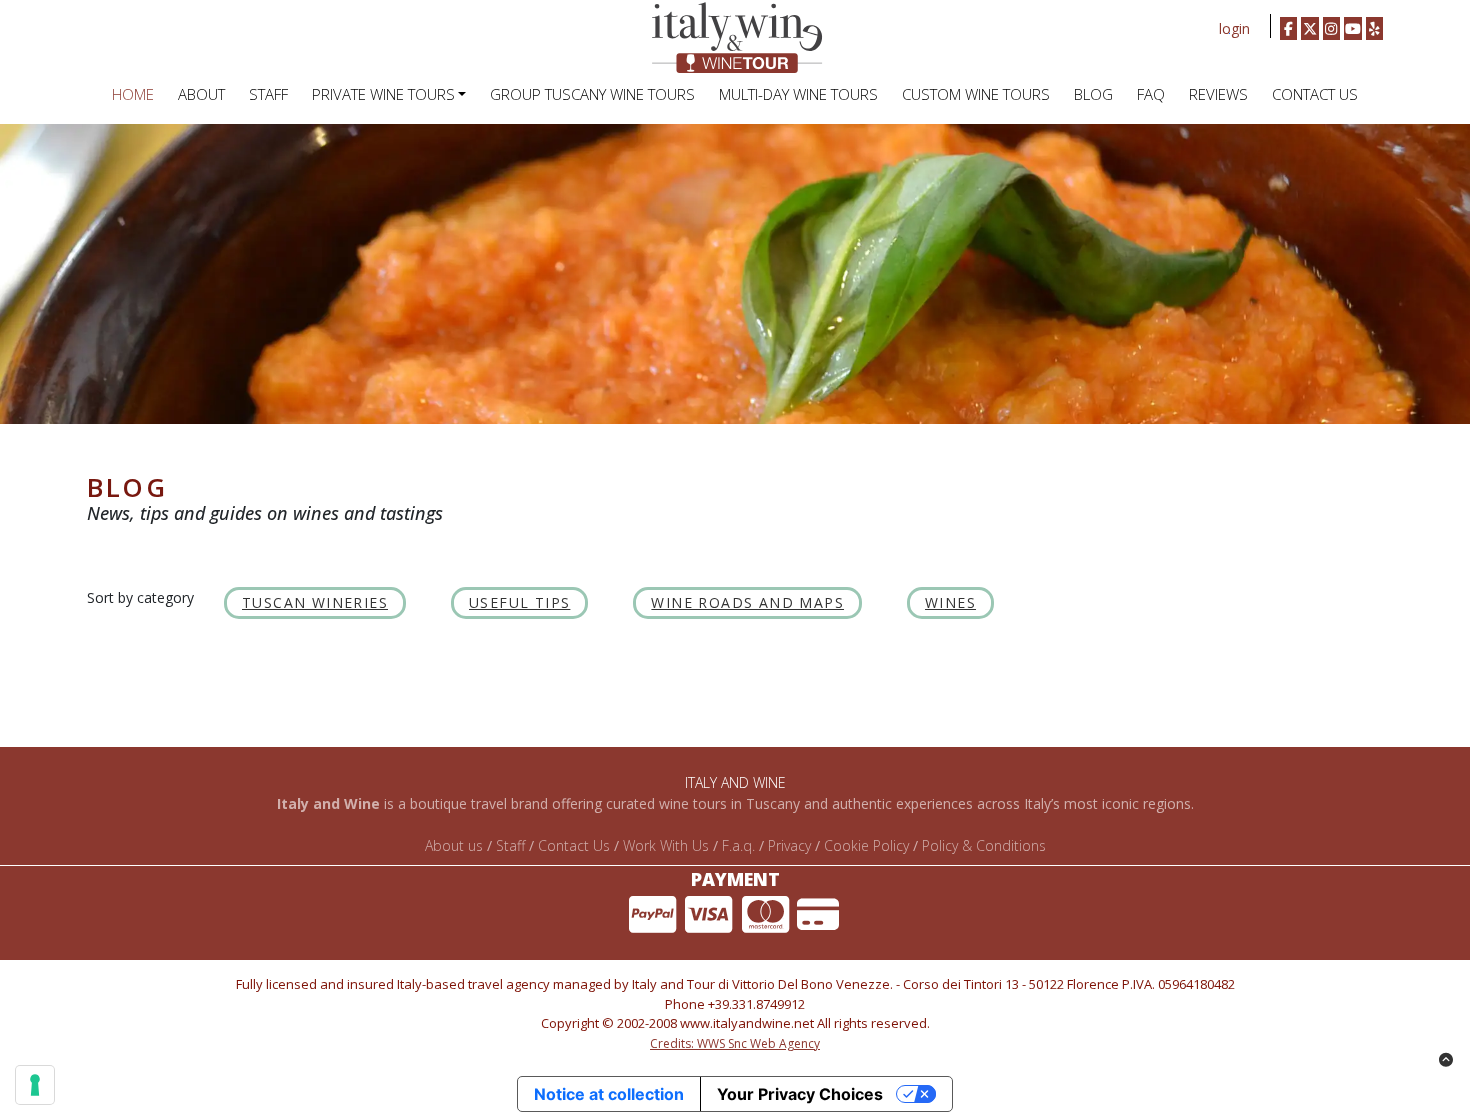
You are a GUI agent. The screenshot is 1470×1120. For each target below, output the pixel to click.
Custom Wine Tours (976, 94)
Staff (510, 845)
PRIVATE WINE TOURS (383, 94)
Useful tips (519, 602)
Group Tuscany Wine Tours (592, 94)
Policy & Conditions (984, 845)
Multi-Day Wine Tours (798, 94)
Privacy (789, 845)
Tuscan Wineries (315, 602)
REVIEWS (1218, 94)
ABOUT (201, 94)
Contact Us (1315, 94)
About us (454, 845)
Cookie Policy (866, 845)
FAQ (1151, 94)
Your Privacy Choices (800, 1094)
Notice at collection (609, 1094)
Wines (950, 602)
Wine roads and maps (747, 602)
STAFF (268, 94)
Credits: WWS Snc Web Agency (735, 1043)
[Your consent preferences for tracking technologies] (35, 1085)
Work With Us (666, 845)
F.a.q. (738, 845)
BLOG (1093, 94)
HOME (133, 94)
